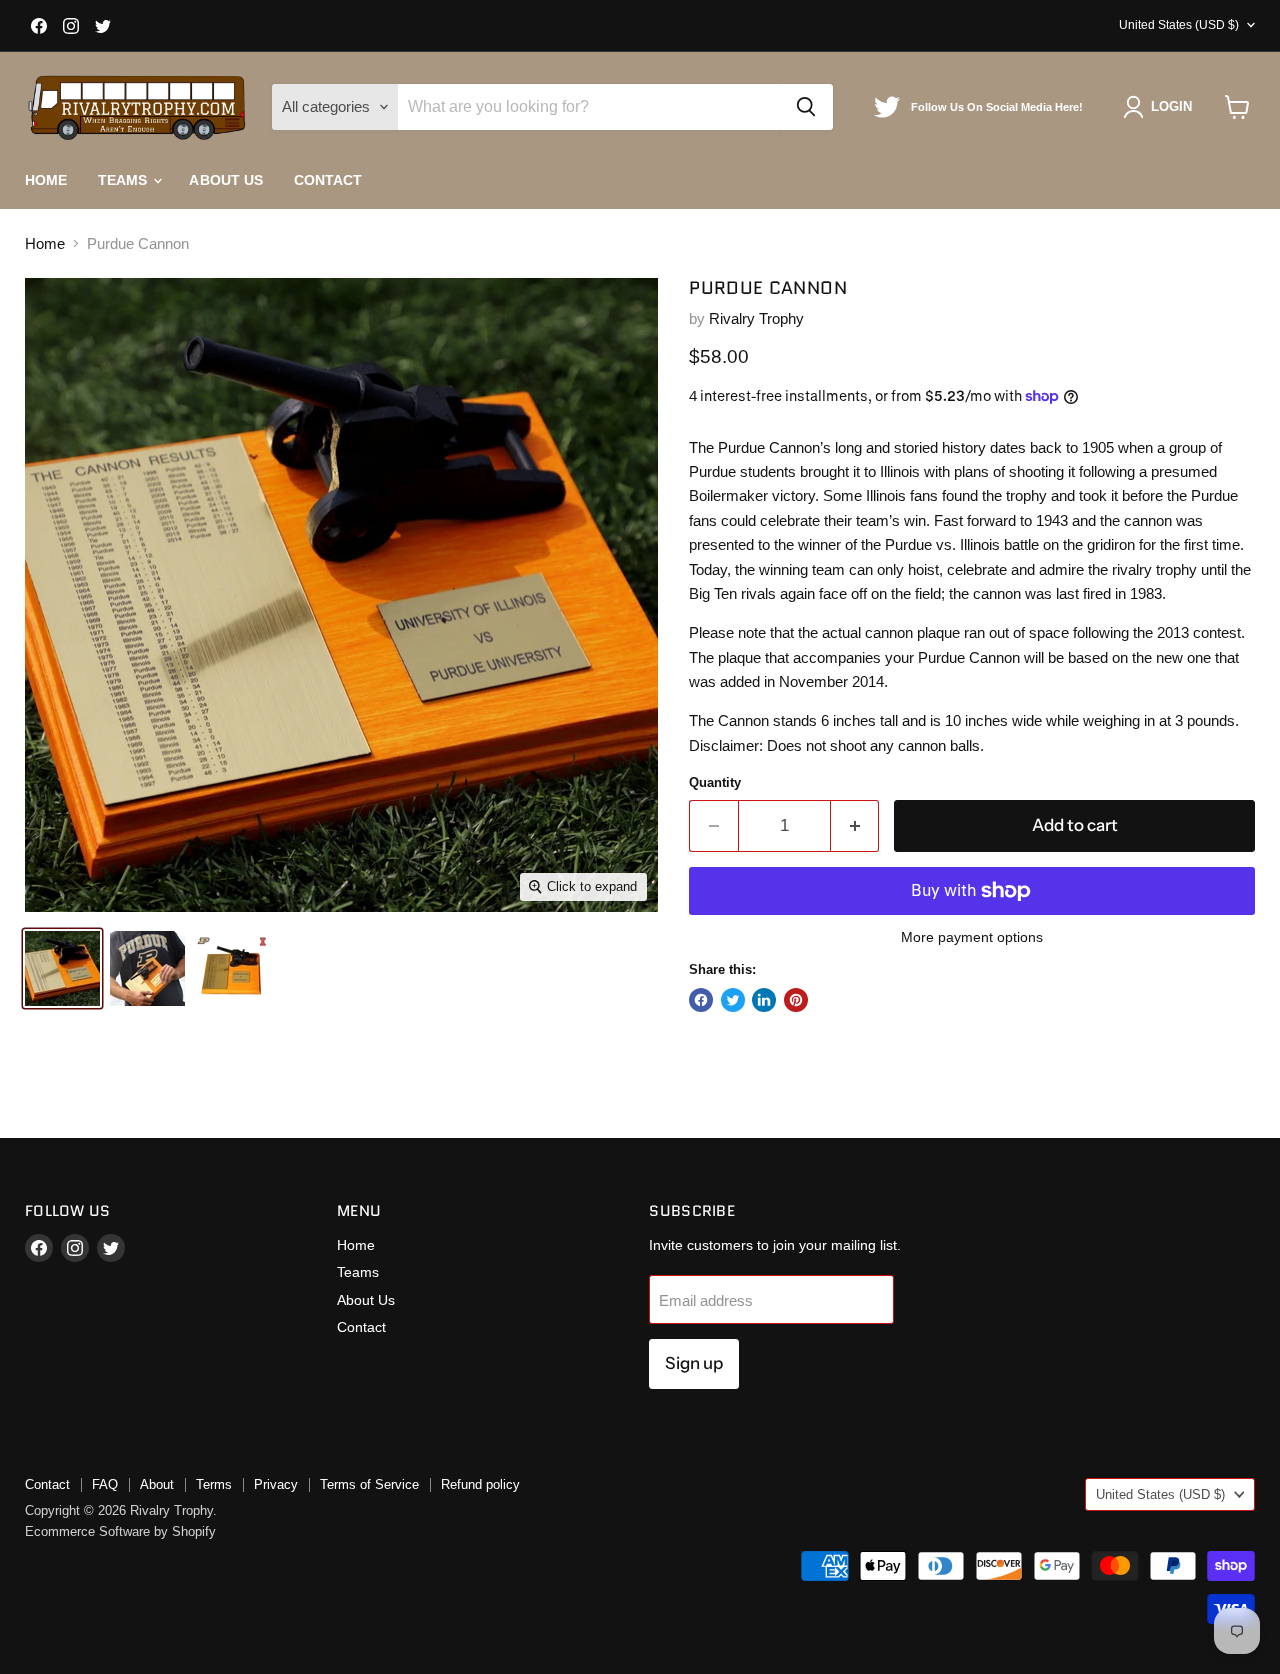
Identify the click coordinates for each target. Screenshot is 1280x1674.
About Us (226, 180)
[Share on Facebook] (701, 1000)
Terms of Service (369, 1484)
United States (1179, 25)
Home (46, 180)
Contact (328, 180)
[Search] (806, 107)
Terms (214, 1484)
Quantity (715, 782)
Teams (125, 180)
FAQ (105, 1484)
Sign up (694, 1363)
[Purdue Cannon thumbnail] (62, 968)
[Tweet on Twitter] (733, 1000)
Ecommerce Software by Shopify (120, 1531)
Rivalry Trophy (756, 318)
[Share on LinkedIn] (764, 1000)
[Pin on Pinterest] (796, 1000)
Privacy (276, 1484)
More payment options (972, 937)
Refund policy (480, 1484)
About (157, 1484)
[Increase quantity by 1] (855, 825)
